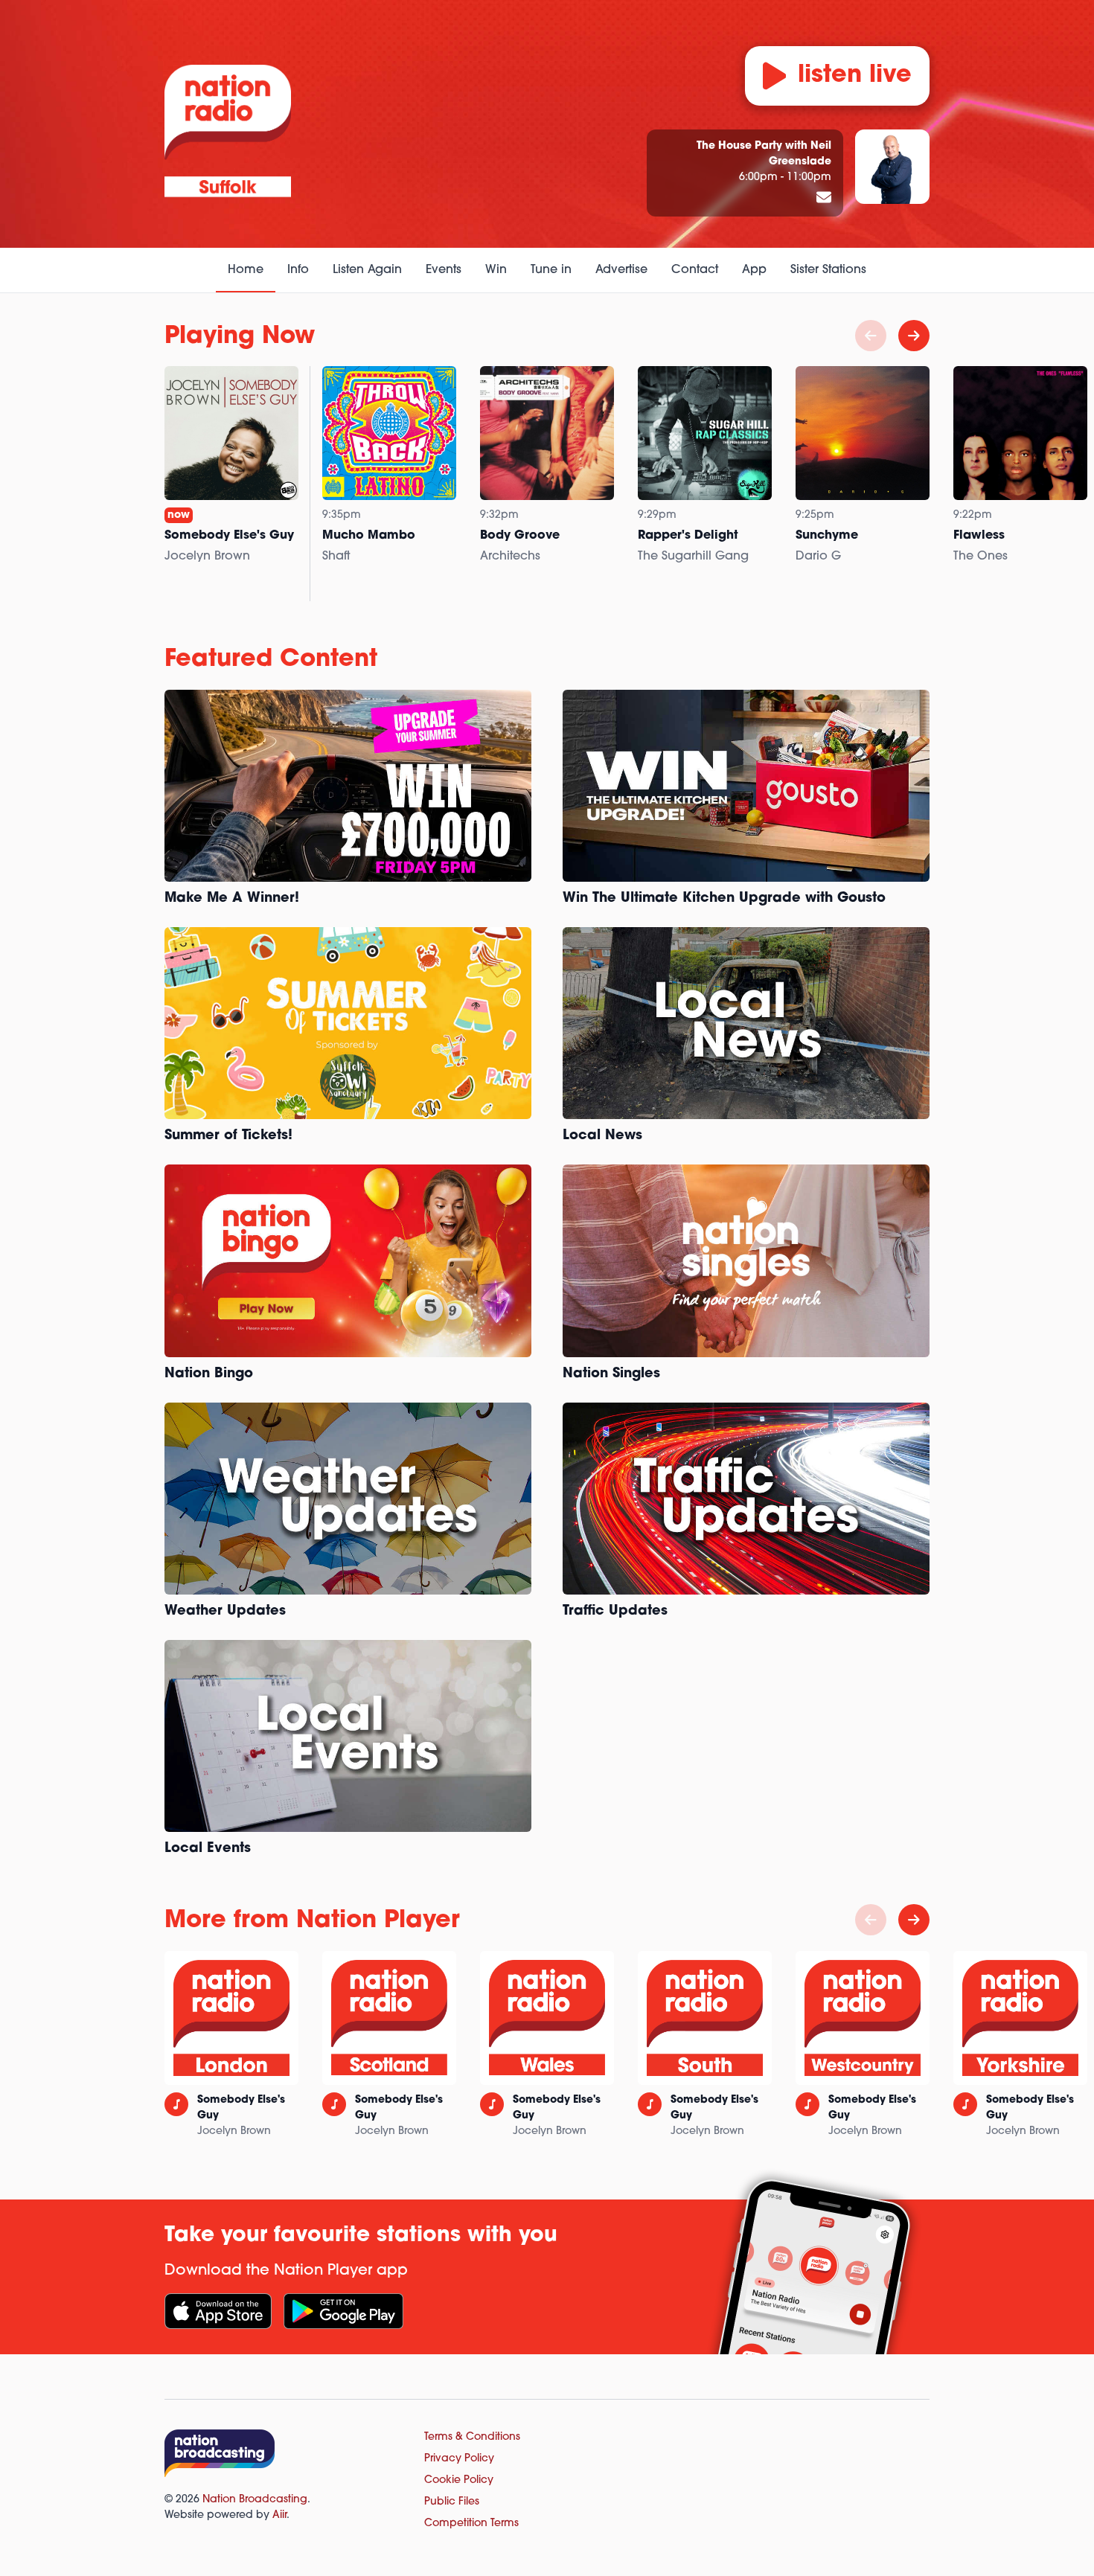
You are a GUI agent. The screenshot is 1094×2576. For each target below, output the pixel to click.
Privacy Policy (459, 2459)
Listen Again (367, 270)
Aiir (279, 2515)
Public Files (452, 2502)
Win (496, 270)
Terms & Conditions (472, 2437)
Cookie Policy (459, 2480)
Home (246, 270)
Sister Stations (828, 270)
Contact (695, 270)
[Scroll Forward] (914, 336)
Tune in (551, 270)
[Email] (824, 199)
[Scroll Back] (871, 336)
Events (444, 270)
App (754, 270)
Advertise (621, 270)
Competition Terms (471, 2524)
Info (298, 270)
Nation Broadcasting (255, 2500)
